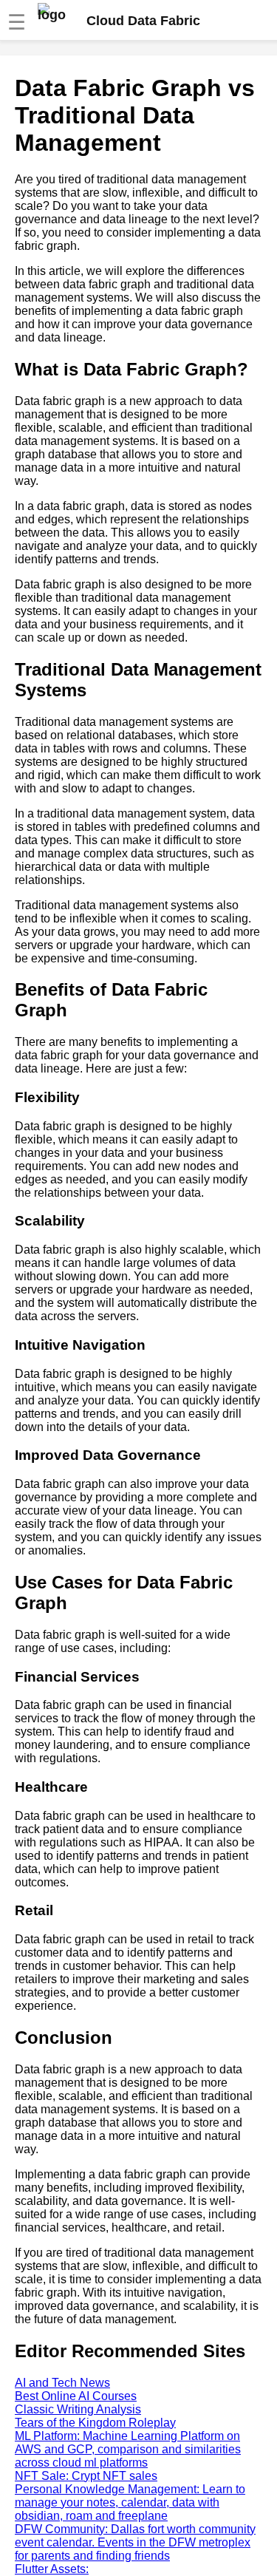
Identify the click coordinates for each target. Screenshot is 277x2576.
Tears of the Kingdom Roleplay (95, 2423)
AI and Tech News (62, 2383)
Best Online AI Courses (76, 2396)
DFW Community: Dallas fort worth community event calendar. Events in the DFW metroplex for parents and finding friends (135, 2542)
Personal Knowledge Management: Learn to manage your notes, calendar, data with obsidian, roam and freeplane (130, 2502)
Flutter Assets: (52, 2569)
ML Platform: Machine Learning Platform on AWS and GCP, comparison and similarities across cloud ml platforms (128, 2449)
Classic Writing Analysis (78, 2409)
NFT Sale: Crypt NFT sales (86, 2476)
